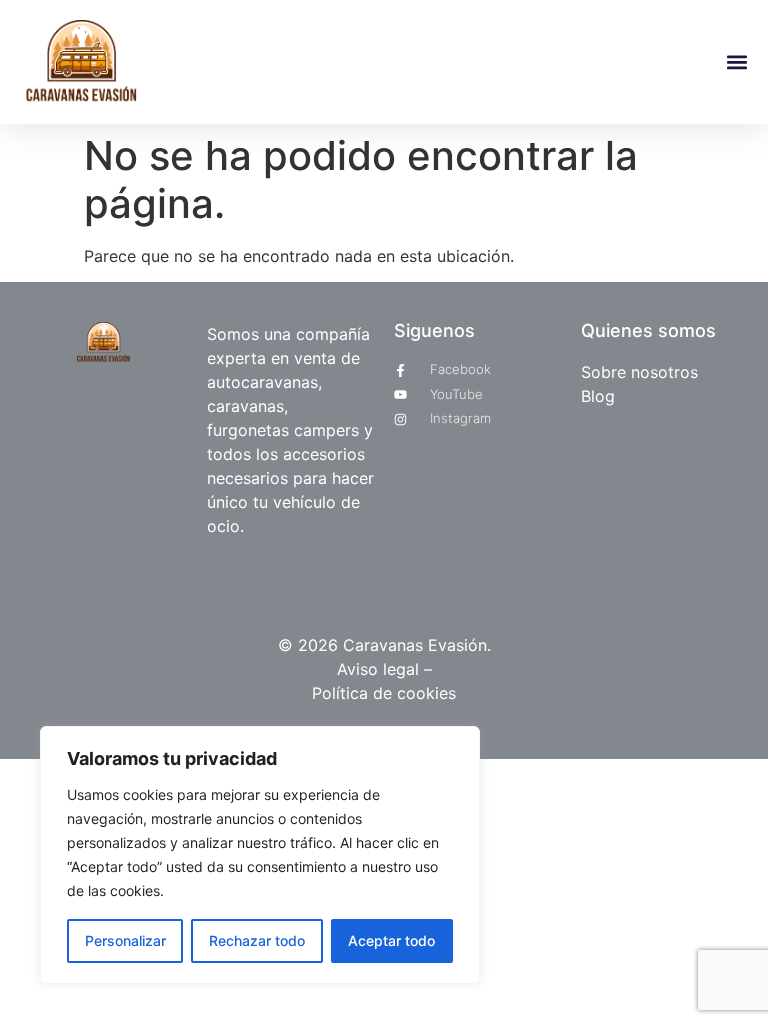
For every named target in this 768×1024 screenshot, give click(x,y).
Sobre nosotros (639, 372)
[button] (736, 62)
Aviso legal (380, 669)
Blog (598, 396)
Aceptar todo (391, 940)
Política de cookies (384, 693)
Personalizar (125, 940)
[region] (260, 855)
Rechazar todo (257, 940)
